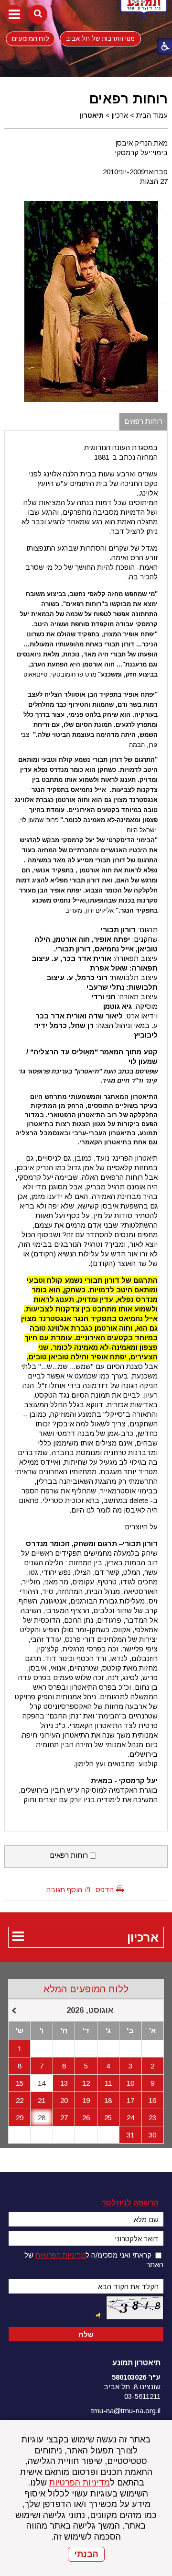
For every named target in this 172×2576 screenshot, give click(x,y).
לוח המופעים (30, 38)
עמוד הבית (152, 115)
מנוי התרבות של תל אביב (100, 39)
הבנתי (86, 2554)
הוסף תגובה (64, 1890)
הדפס (105, 1890)
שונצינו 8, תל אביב (132, 2387)
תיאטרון (91, 115)
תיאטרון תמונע (136, 2363)
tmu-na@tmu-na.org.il (126, 2411)
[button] (14, 14)
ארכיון (120, 115)
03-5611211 (142, 2396)
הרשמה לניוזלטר (130, 2203)
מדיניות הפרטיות (80, 2483)
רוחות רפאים (129, 99)
